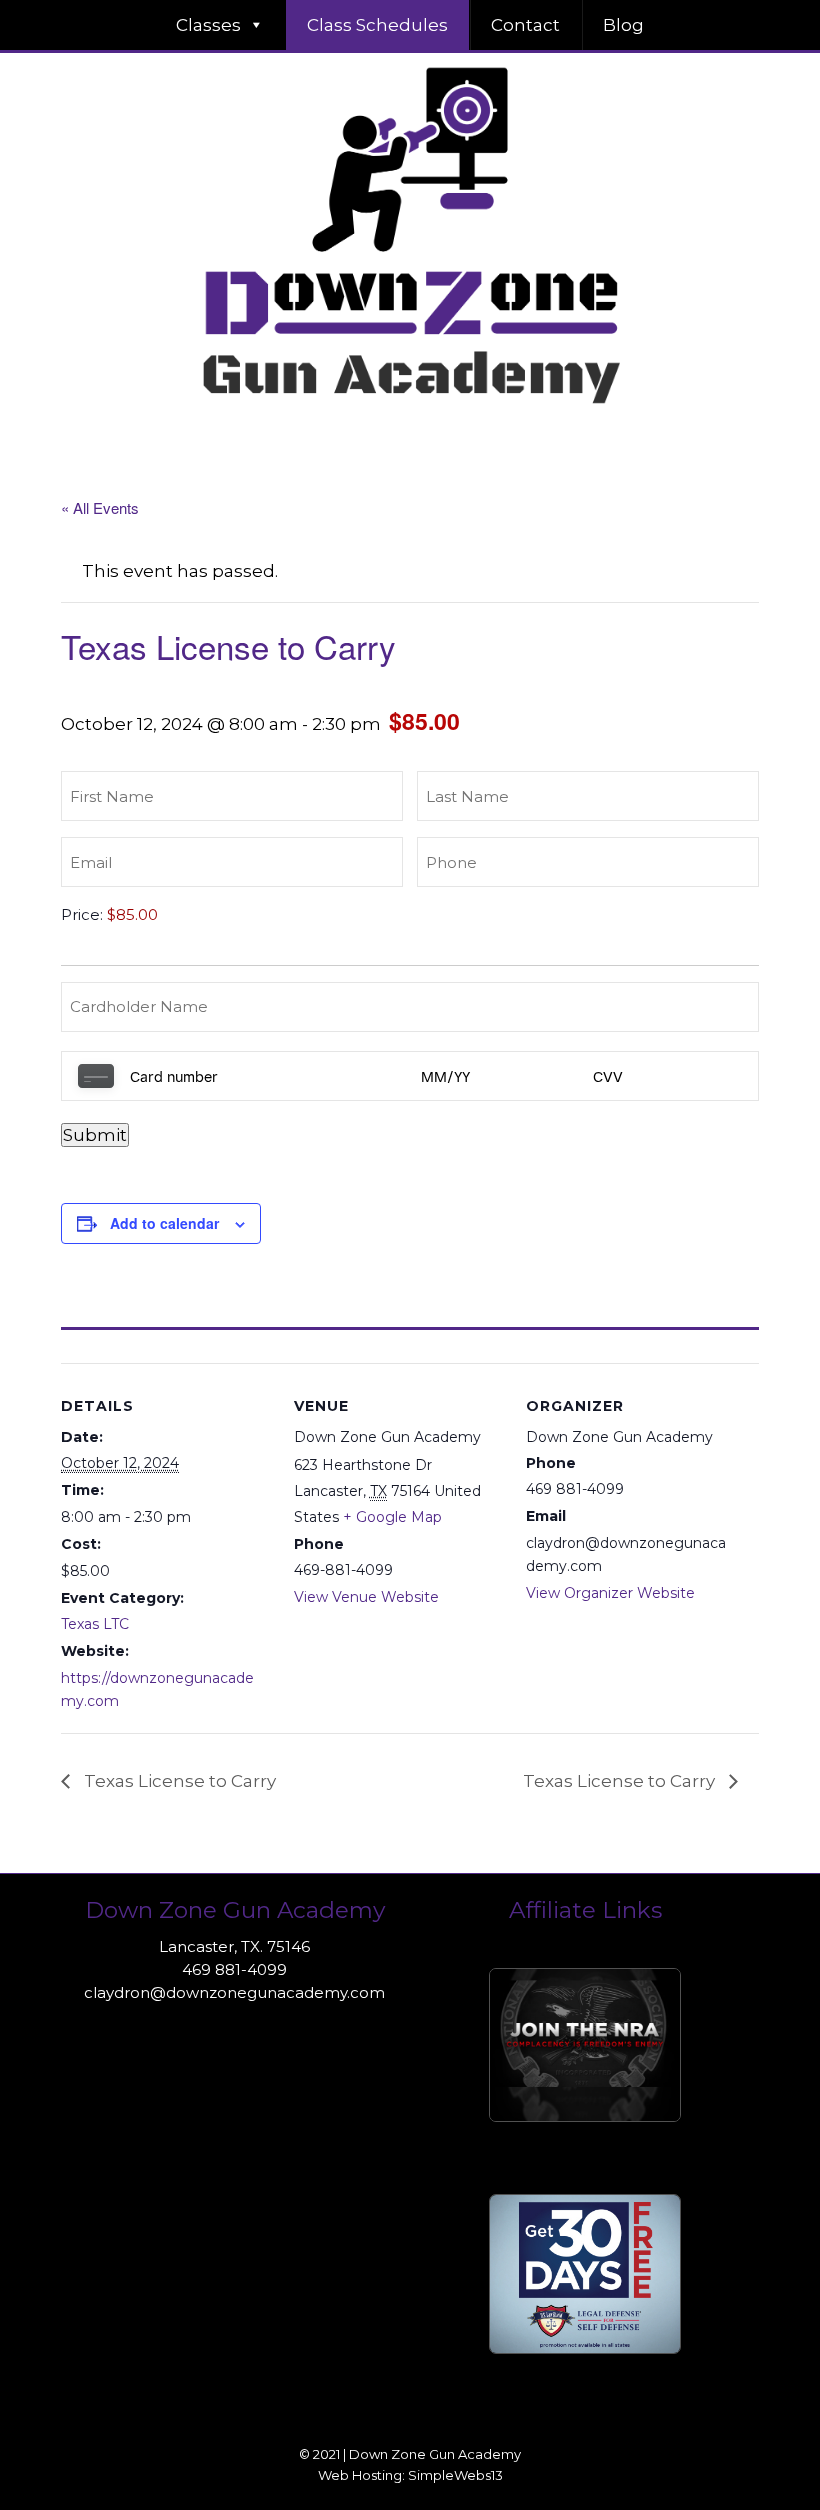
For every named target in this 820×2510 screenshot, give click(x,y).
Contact (525, 25)
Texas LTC (95, 1624)
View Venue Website (366, 1597)
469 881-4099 (234, 1969)
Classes (208, 25)
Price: (82, 914)
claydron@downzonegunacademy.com (234, 1992)
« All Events (100, 507)
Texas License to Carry (178, 1781)
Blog (623, 25)
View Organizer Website (610, 1593)
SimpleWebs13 (455, 2475)
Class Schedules (377, 25)
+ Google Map (392, 1517)
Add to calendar (164, 1223)
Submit (95, 1135)
